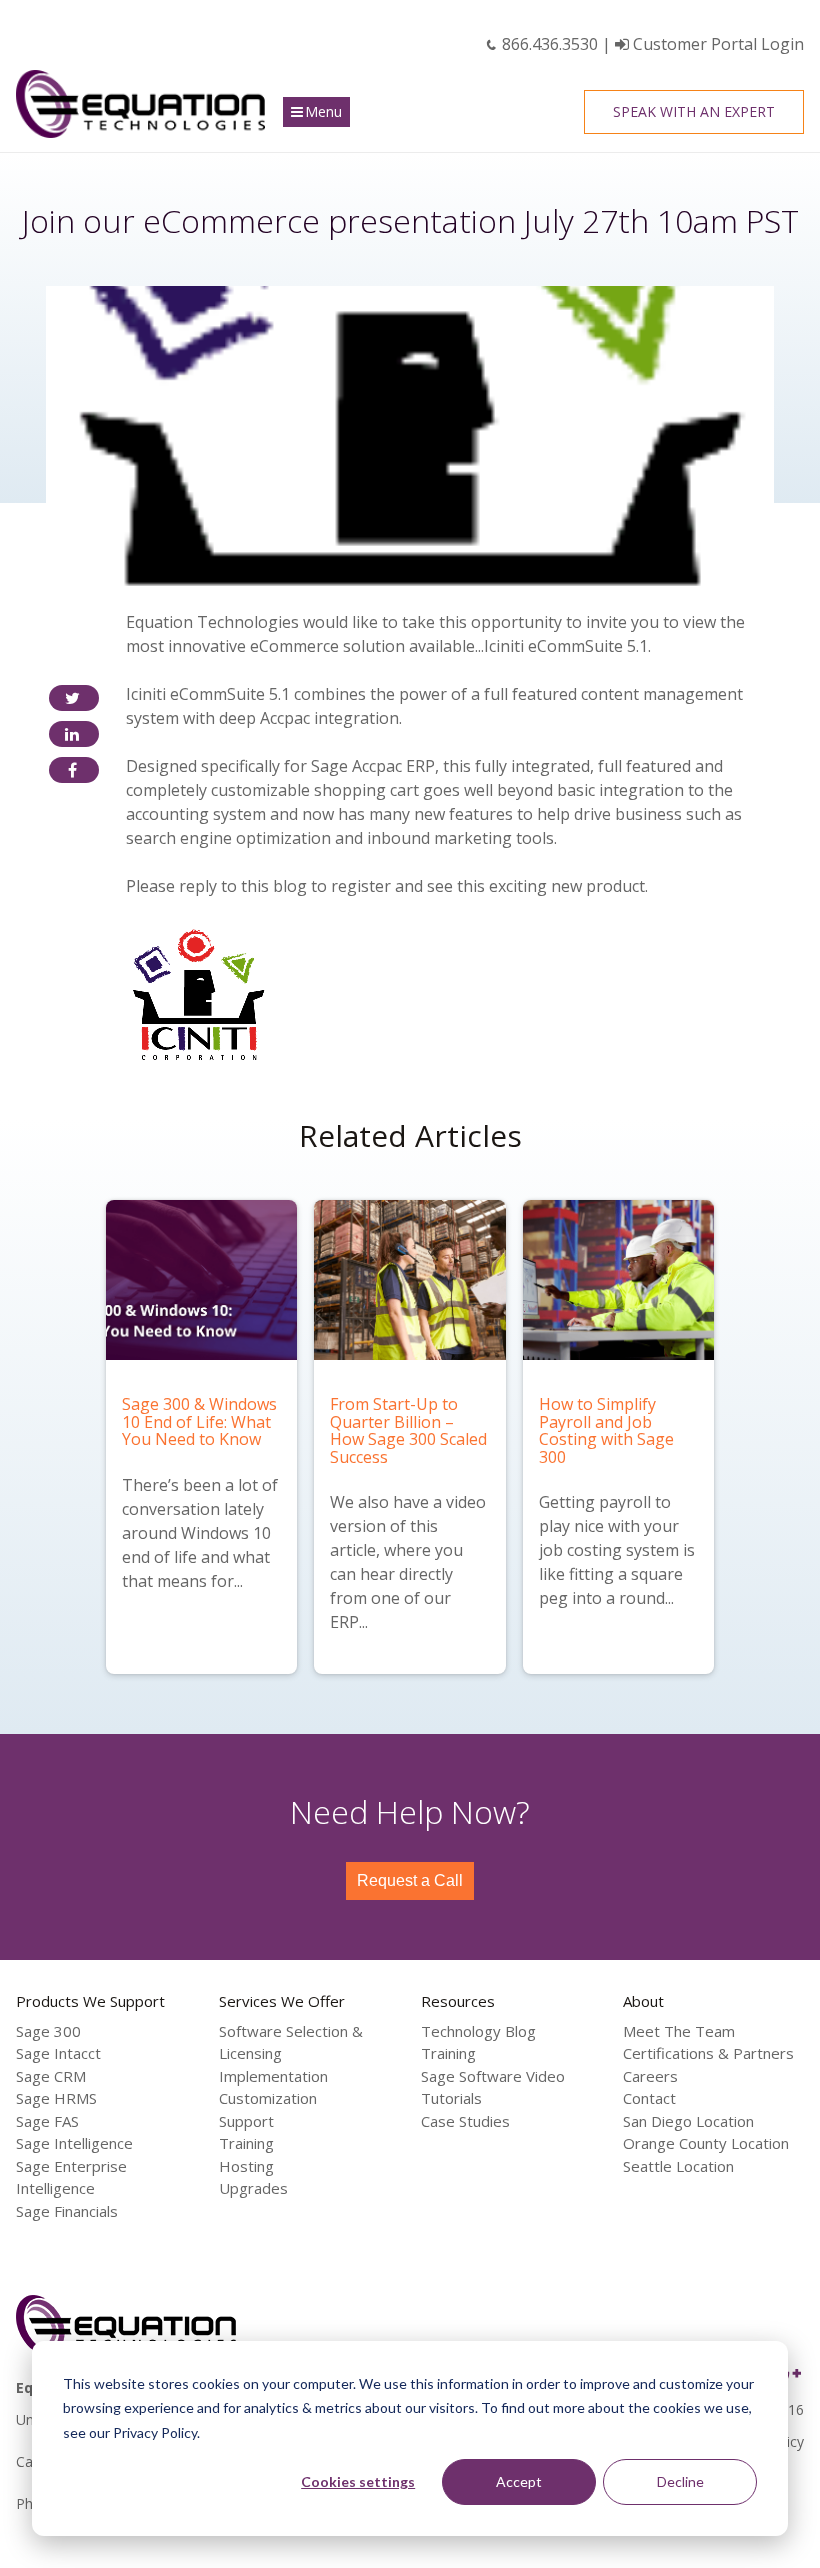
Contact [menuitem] (649, 2098)
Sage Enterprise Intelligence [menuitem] (71, 2177)
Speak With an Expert (694, 111)
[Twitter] (74, 698)
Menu (323, 111)
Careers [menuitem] (650, 2076)
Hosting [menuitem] (246, 2166)
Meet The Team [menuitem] (679, 2031)
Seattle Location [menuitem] (678, 2166)
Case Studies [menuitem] (465, 2121)
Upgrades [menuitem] (253, 2188)
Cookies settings (358, 2481)
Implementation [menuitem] (273, 2076)
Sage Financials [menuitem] (67, 2211)
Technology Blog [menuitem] (478, 2031)
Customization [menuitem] (268, 2098)
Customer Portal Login (716, 44)
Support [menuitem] (246, 2121)
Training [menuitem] (246, 2143)
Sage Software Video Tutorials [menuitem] (493, 2087)
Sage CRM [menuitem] (51, 2076)
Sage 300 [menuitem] (48, 2031)
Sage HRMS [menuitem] (56, 2098)
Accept (519, 2481)
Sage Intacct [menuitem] (58, 2053)
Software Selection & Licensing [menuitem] (291, 2042)
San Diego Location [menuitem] (688, 2121)
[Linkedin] (74, 734)
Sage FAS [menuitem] (47, 2121)
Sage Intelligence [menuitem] (74, 2143)
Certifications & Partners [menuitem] (708, 2053)
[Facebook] (74, 770)
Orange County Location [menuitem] (706, 2143)
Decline (680, 2481)
